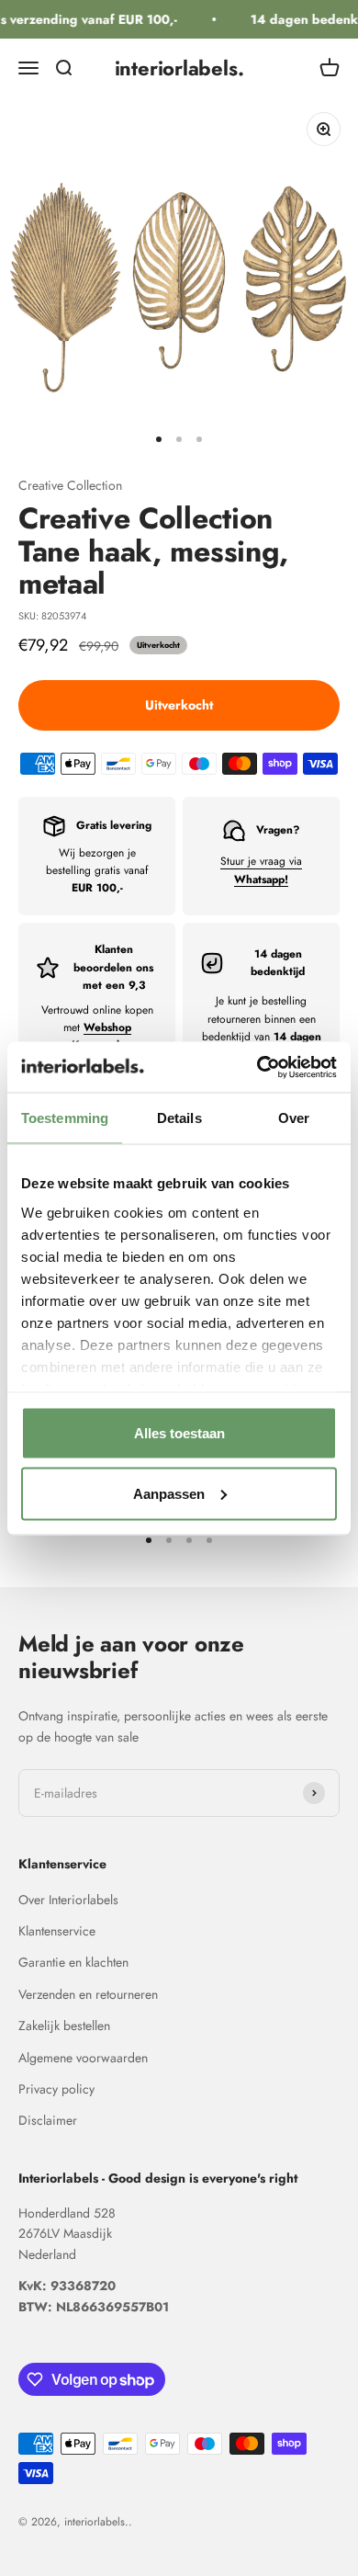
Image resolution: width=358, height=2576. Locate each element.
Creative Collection (70, 485)
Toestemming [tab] (65, 1118)
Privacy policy (56, 2089)
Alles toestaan (179, 1433)
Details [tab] (179, 1118)
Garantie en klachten (73, 1962)
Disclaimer (48, 2120)
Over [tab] (294, 1118)
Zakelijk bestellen (64, 2026)
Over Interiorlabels (68, 1900)
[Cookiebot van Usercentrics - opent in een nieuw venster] (257, 1067)
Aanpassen (169, 1493)
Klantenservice (57, 1931)
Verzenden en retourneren (88, 1994)
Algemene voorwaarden (83, 2058)
